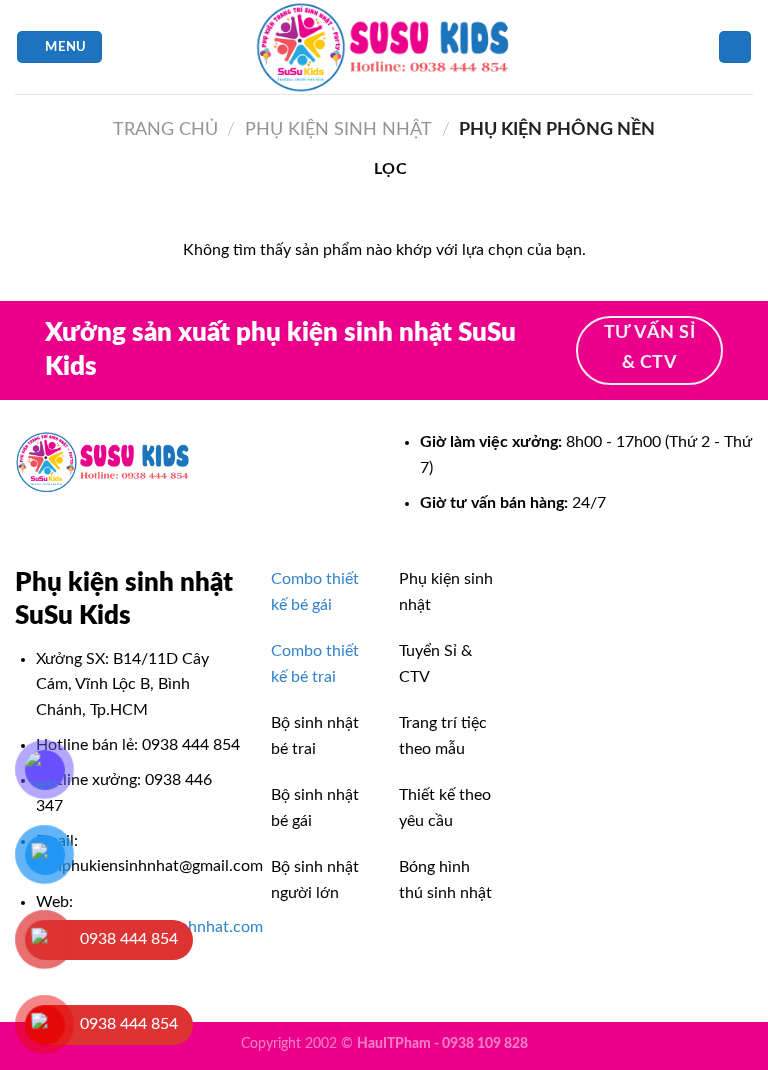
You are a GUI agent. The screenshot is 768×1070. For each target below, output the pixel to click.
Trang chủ (165, 129)
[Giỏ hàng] (735, 47)
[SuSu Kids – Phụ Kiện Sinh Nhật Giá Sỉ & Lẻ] (384, 47)
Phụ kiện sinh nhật (338, 129)
